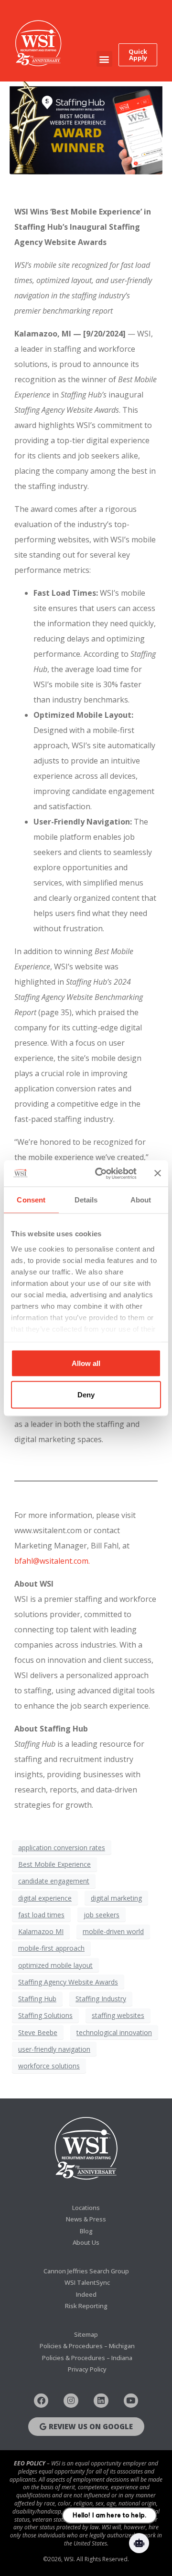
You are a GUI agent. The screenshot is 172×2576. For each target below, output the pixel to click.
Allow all (86, 1363)
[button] (104, 59)
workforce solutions (49, 2066)
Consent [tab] (31, 1200)
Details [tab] (86, 1200)
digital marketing (116, 1898)
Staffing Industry (101, 1999)
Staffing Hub (37, 1999)
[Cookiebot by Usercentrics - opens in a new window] (101, 1173)
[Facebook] (41, 2401)
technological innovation (114, 2032)
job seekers (102, 1915)
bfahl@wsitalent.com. (52, 1561)
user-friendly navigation (54, 2049)
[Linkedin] (101, 2401)
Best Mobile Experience (54, 1864)
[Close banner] (158, 1173)
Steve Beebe (38, 2032)
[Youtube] (131, 2401)
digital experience (45, 1898)
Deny (86, 1394)
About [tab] (141, 1200)
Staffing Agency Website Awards (68, 1982)
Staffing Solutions (45, 2015)
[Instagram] (71, 2401)
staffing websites (118, 2015)
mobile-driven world (113, 1931)
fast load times (41, 1915)
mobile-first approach (51, 1948)
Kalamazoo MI (41, 1931)
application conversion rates (62, 1848)
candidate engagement (54, 1881)
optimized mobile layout (55, 1965)
